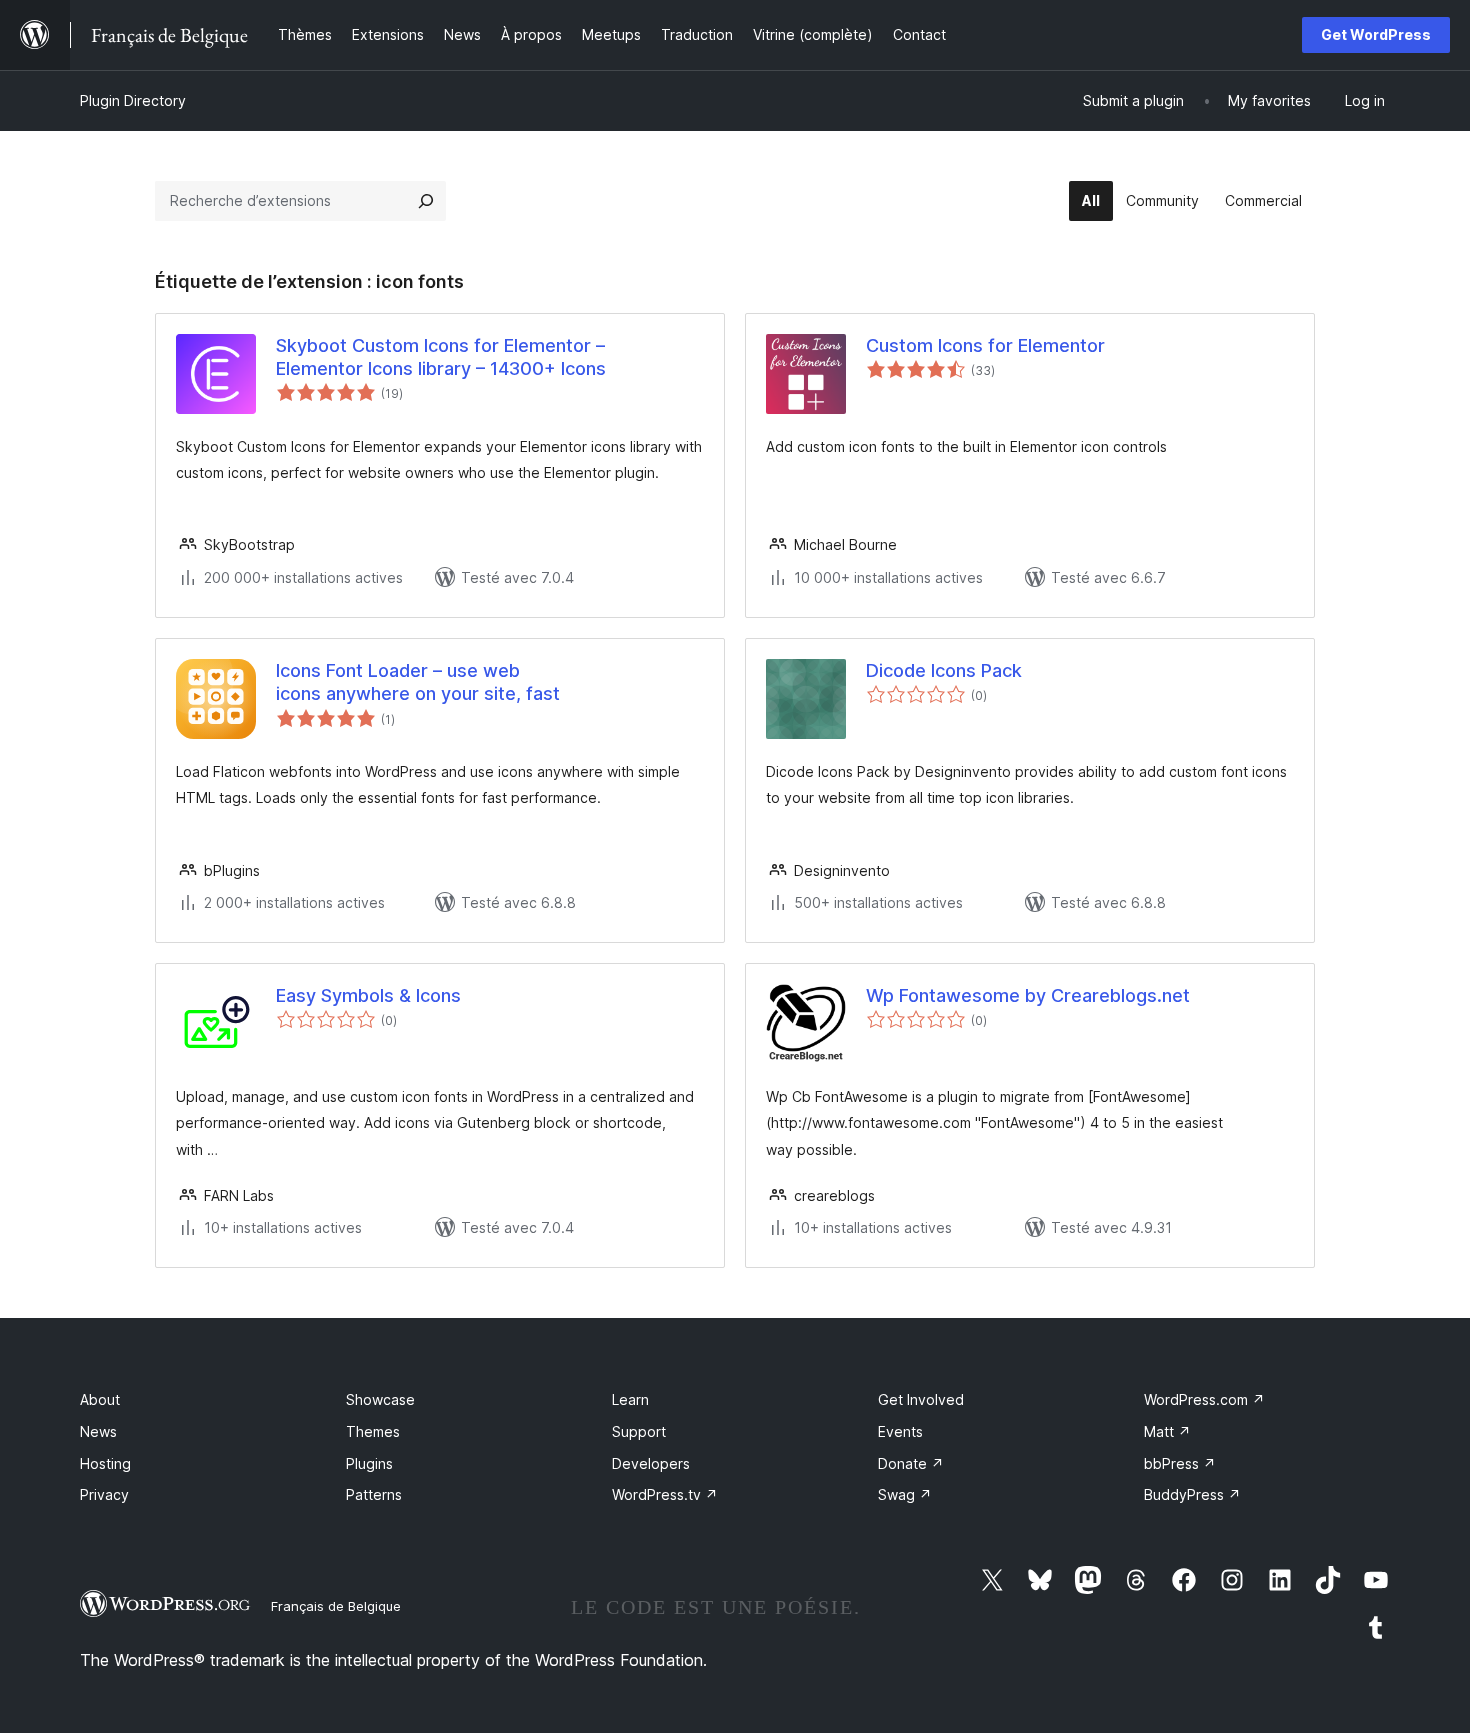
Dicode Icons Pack (944, 670)
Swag (905, 1494)
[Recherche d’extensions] (426, 201)
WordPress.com (1204, 1399)
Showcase (380, 1399)
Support (639, 1431)
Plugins (369, 1463)
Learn (630, 1399)
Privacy (104, 1494)
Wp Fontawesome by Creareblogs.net (1028, 995)
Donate (911, 1463)
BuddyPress (1192, 1494)
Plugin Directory (133, 100)
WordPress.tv (665, 1494)
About (100, 1399)
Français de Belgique (336, 1606)
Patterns (374, 1494)
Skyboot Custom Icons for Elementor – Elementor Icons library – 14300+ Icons (441, 357)
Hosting (105, 1463)
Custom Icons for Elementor (985, 345)
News (98, 1431)
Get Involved (921, 1399)
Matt (1167, 1431)
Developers (651, 1463)
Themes (373, 1431)
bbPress (1180, 1463)
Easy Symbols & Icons (368, 995)
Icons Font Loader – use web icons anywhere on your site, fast (418, 682)
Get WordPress (1376, 34)
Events (900, 1431)
